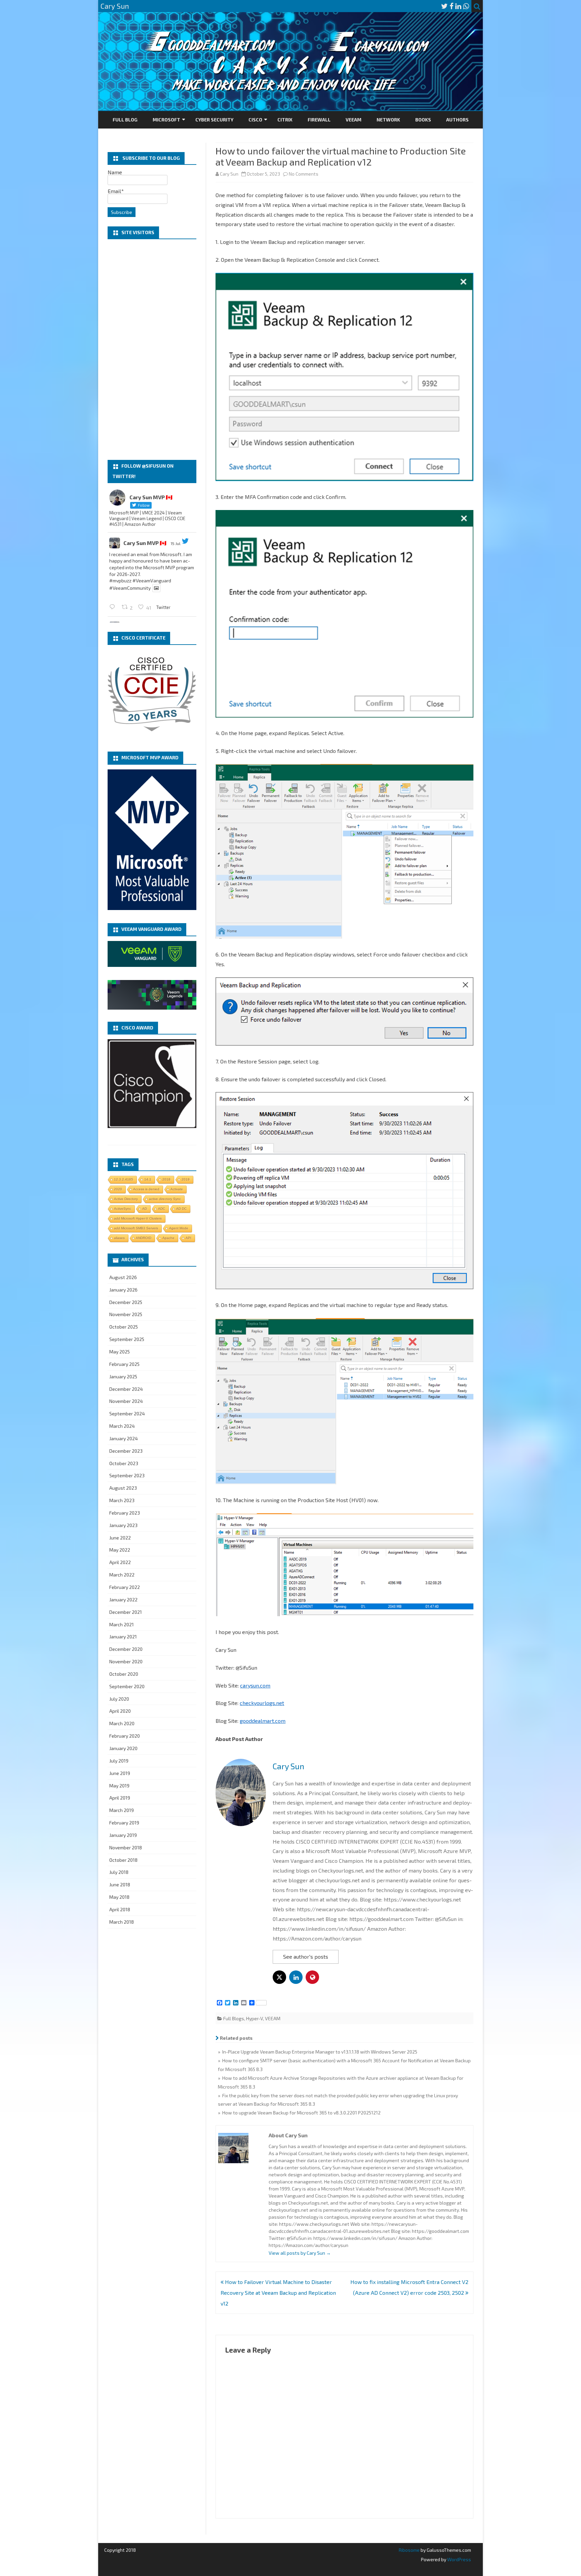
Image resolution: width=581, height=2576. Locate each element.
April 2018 (120, 1909)
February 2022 (125, 1587)
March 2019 (122, 1810)
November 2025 (126, 1314)
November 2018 (126, 1847)
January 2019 (123, 1835)
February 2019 (124, 1823)
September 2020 (127, 1686)
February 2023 (125, 1513)
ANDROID (144, 1238)
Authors (457, 120)
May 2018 (119, 1897)
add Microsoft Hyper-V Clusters (138, 1218)
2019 (186, 1179)
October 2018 (123, 1860)
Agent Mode (179, 1228)
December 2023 (126, 1451)
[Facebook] (452, 6)
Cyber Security (214, 120)
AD (145, 1209)
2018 (166, 1179)
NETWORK (388, 120)
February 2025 (124, 1364)
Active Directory (126, 1199)
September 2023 (127, 1475)
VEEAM (354, 120)
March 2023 (122, 1500)
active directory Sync (165, 1199)
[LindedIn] (458, 6)
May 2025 (120, 1352)
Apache (168, 1238)
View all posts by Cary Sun (300, 2253)
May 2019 (119, 1786)
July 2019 (119, 1761)
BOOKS (423, 120)
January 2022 (123, 1600)
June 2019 (120, 1773)
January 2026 (123, 1290)
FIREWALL (319, 120)
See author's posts (306, 1956)
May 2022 (120, 1550)
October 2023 (124, 1463)
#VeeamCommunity (130, 588)
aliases (119, 1238)
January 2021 (123, 1637)
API (188, 1238)
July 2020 (119, 1699)
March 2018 (122, 1922)
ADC (162, 1209)
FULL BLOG (125, 120)
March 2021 (122, 1624)
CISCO (255, 120)
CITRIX (285, 120)
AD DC (181, 1209)
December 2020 (126, 1649)
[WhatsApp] (466, 6)
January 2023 (123, 1525)
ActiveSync (123, 1209)
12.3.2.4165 (124, 1179)
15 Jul (176, 543)
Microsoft (166, 120)
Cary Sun (229, 174)
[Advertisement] (152, 350)
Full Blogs (234, 2018)
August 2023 (123, 1488)
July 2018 (119, 1872)
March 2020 (122, 1723)
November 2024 (126, 1401)
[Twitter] (444, 6)
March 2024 (122, 1426)
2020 (118, 1189)
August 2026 (123, 1277)
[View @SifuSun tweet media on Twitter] (156, 588)
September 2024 (127, 1413)
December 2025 (126, 1302)
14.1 (148, 1179)
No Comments (304, 174)
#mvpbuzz (120, 580)
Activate (177, 1189)
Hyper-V (255, 2018)
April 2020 (120, 1711)
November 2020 (126, 1661)
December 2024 (126, 1389)
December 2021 (126, 1612)
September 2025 (127, 1339)
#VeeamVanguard (152, 580)
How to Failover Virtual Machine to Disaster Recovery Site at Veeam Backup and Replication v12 (278, 2293)
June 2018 (120, 1884)
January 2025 (123, 1376)
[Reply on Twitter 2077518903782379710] (114, 607)
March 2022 (122, 1575)
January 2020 (123, 1748)
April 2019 (120, 1798)
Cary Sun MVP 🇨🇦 (145, 543)
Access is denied (146, 1189)
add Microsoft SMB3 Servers (136, 1228)
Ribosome (409, 2550)
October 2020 (124, 1674)
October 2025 (124, 1327)
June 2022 (120, 1538)
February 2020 (125, 1736)
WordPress (459, 2559)
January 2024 (124, 1438)
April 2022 (120, 1562)
